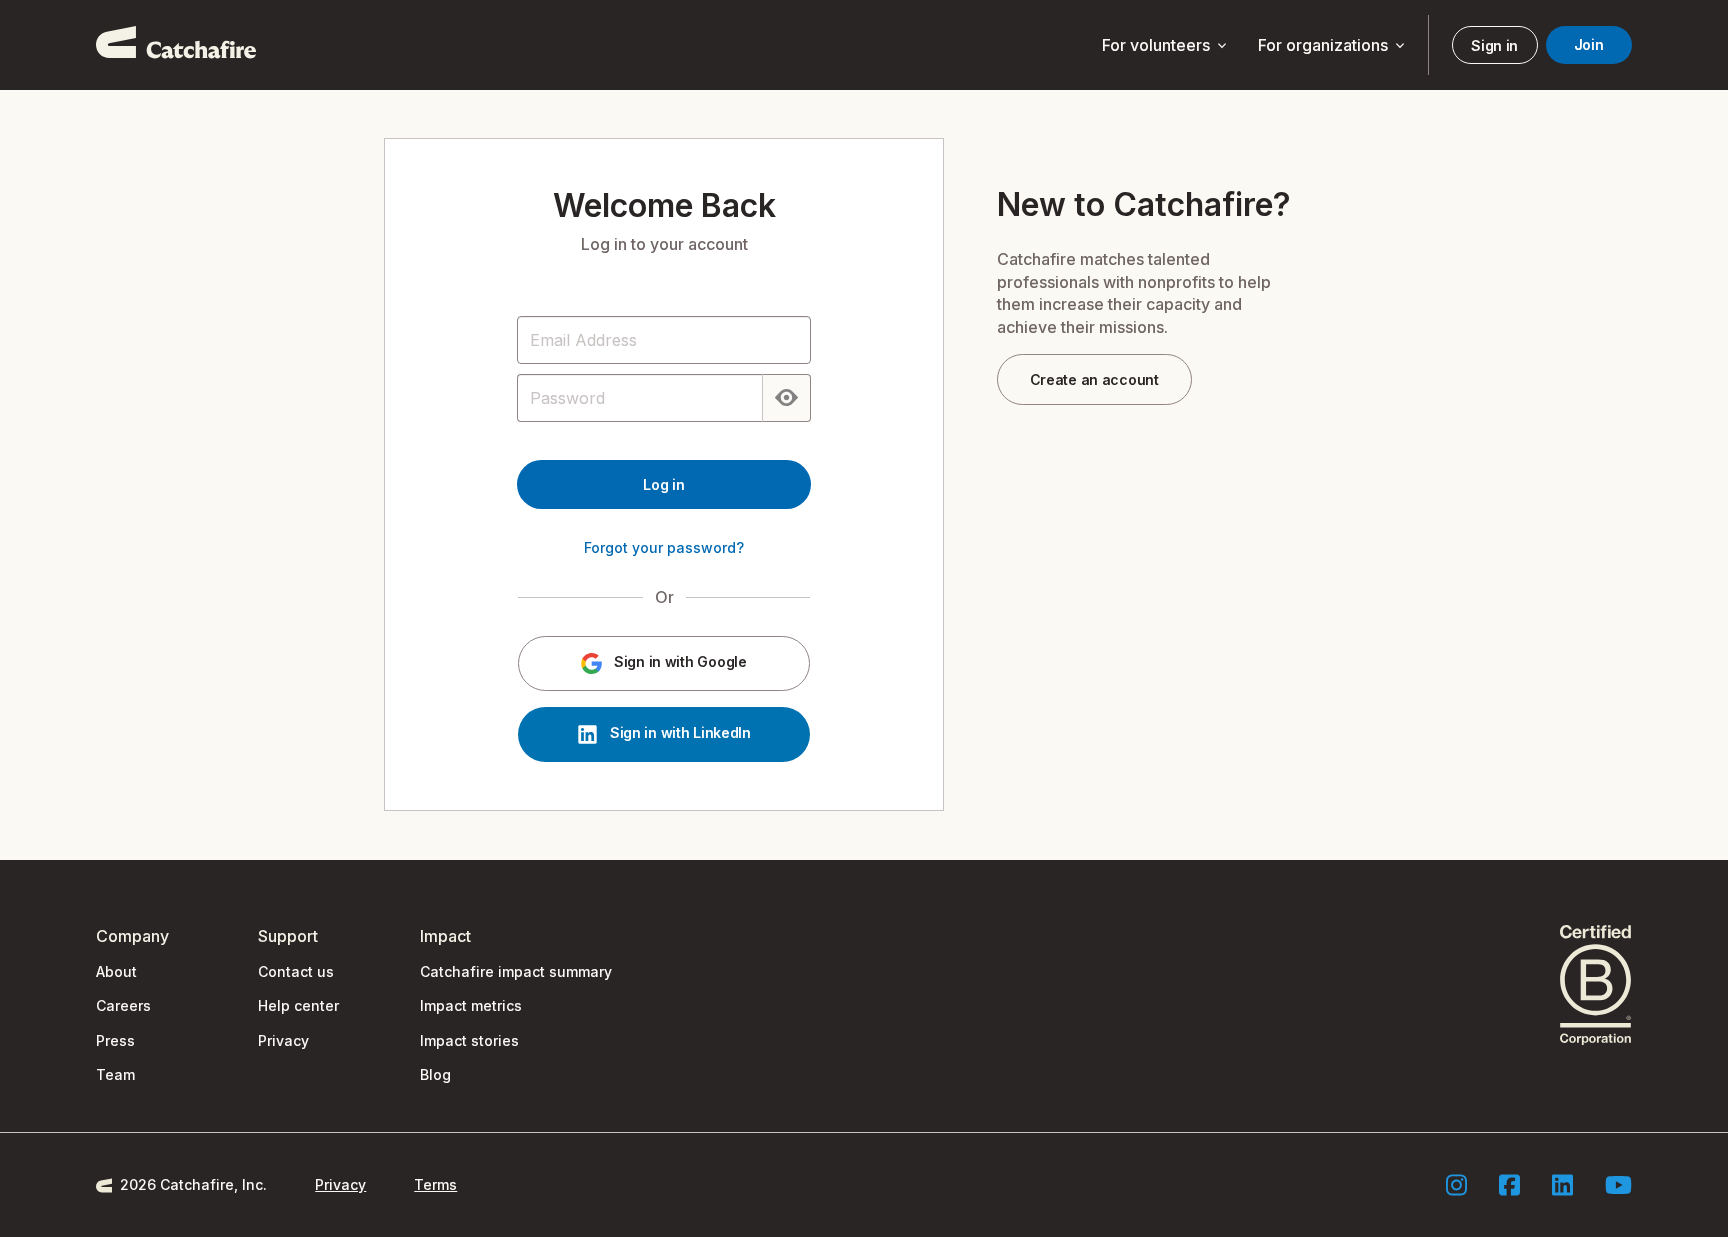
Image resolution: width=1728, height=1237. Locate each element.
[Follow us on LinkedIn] (1562, 1185)
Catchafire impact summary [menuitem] (516, 971)
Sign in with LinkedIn (678, 733)
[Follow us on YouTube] (1618, 1185)
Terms (435, 1184)
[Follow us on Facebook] (1509, 1185)
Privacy (283, 1040)
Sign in (1494, 45)
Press (115, 1040)
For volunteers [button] (1166, 46)
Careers (123, 1005)
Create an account (1094, 379)
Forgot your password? (664, 547)
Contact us (296, 971)
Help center (298, 1005)
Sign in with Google (678, 662)
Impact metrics (471, 1005)
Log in (663, 484)
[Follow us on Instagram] (1456, 1185)
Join (1589, 44)
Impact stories (469, 1040)
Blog (435, 1074)
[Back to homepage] (176, 45)
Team (115, 1074)
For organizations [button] (1333, 46)
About (116, 971)
